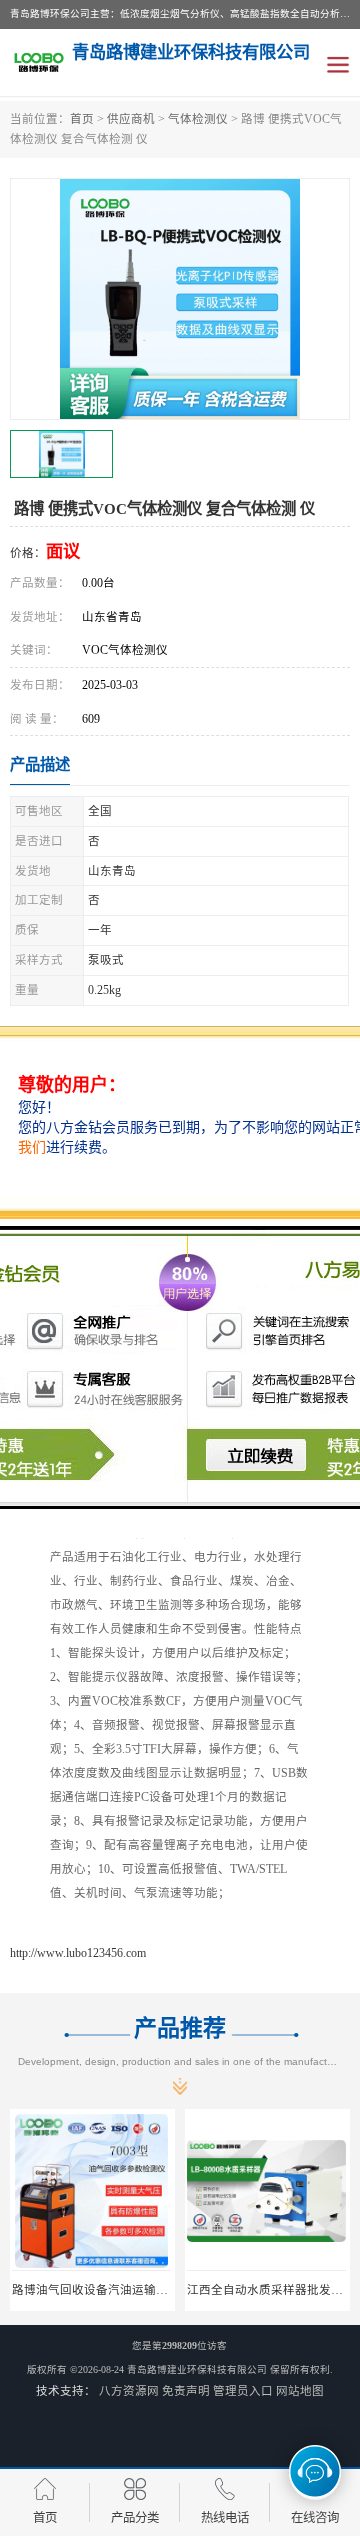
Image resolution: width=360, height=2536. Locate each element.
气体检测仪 (198, 119)
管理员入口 (243, 2391)
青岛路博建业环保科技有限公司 (197, 2369)
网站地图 (300, 2391)
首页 (82, 119)
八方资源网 (129, 2391)
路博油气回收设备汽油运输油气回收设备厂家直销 (144, 2290)
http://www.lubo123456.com (78, 1953)
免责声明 (186, 2391)
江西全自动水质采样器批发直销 (271, 2290)
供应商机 (131, 119)
